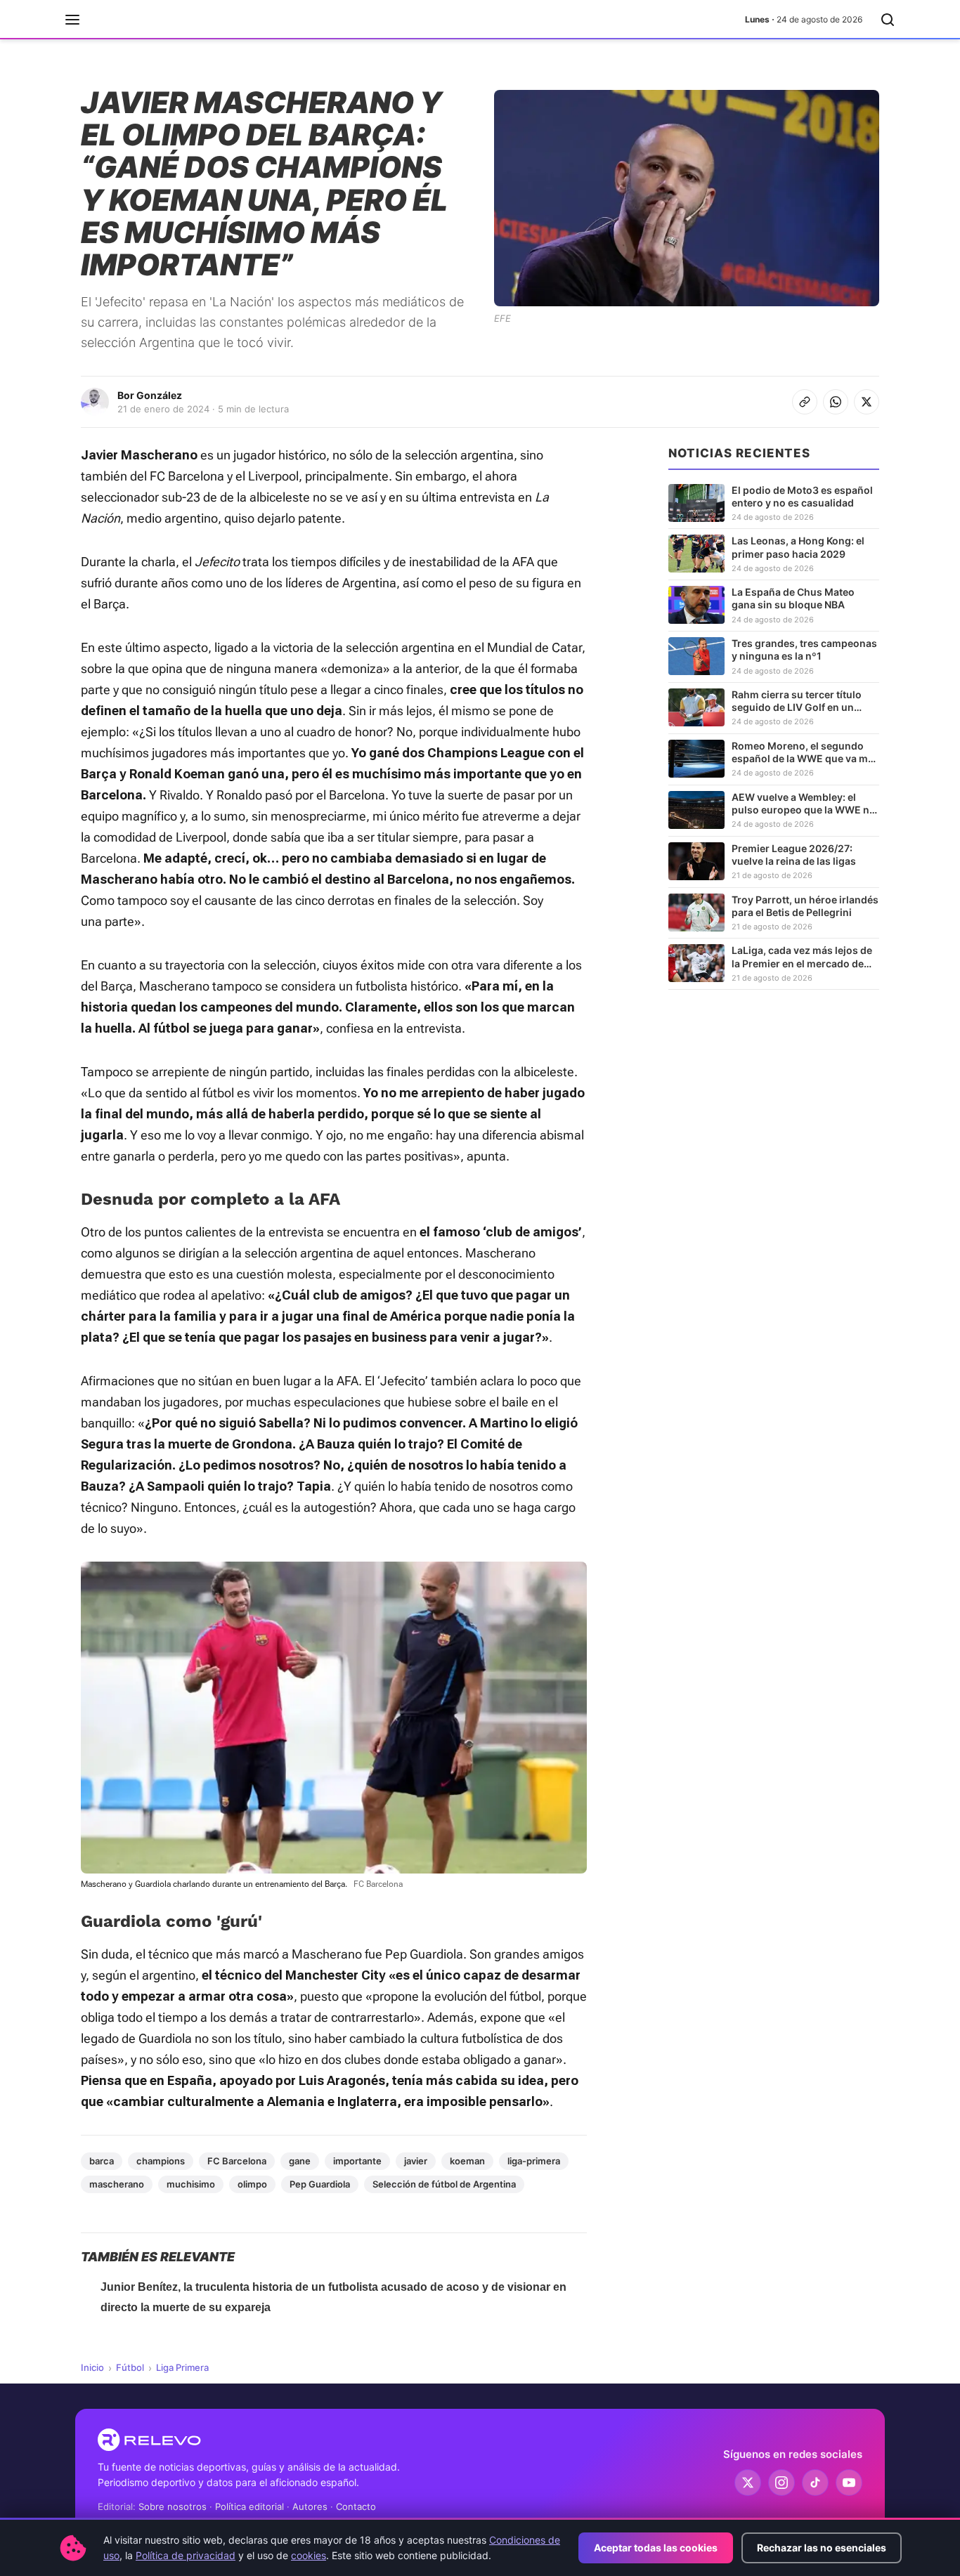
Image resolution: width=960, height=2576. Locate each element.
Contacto (356, 2506)
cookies (309, 2555)
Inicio (92, 2367)
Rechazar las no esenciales (822, 2548)
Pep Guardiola (320, 2184)
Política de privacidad (186, 2555)
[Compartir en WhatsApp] (836, 402)
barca (102, 2161)
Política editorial (249, 2506)
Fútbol (130, 2367)
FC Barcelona (237, 2161)
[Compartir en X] (867, 402)
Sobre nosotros (173, 2506)
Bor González (150, 395)
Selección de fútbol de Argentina (444, 2184)
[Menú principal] (72, 20)
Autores (310, 2506)
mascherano (117, 2184)
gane (300, 2161)
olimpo (252, 2184)
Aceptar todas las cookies (656, 2548)
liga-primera (534, 2161)
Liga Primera (182, 2367)
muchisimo (191, 2184)
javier (416, 2161)
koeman (467, 2161)
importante (357, 2161)
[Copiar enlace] (805, 402)
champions (161, 2161)
